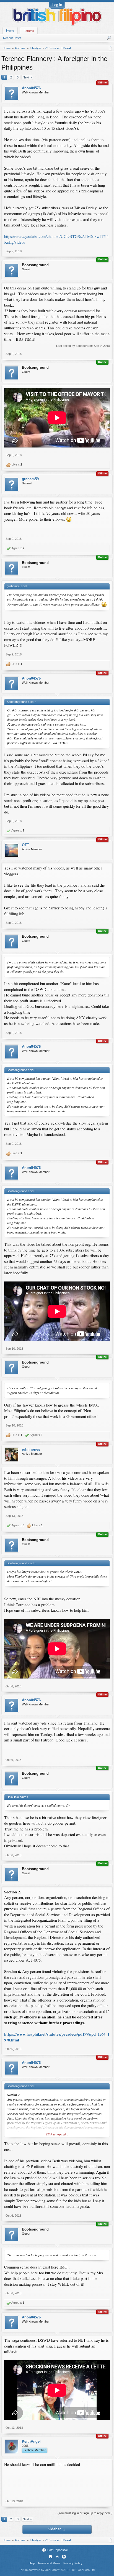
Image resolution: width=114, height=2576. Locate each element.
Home (10, 30)
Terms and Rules (49, 2563)
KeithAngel (31, 2441)
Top (57, 2557)
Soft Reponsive (58, 2550)
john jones (31, 1449)
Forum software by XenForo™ (57, 2570)
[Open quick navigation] (111, 48)
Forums (29, 31)
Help (32, 2563)
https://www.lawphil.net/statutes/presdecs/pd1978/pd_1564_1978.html (57, 2037)
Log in (57, 5)
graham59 (30, 479)
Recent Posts (12, 38)
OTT (25, 845)
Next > (27, 77)
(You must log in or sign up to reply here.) (85, 2513)
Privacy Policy (73, 2563)
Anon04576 (31, 88)
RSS (64, 2557)
